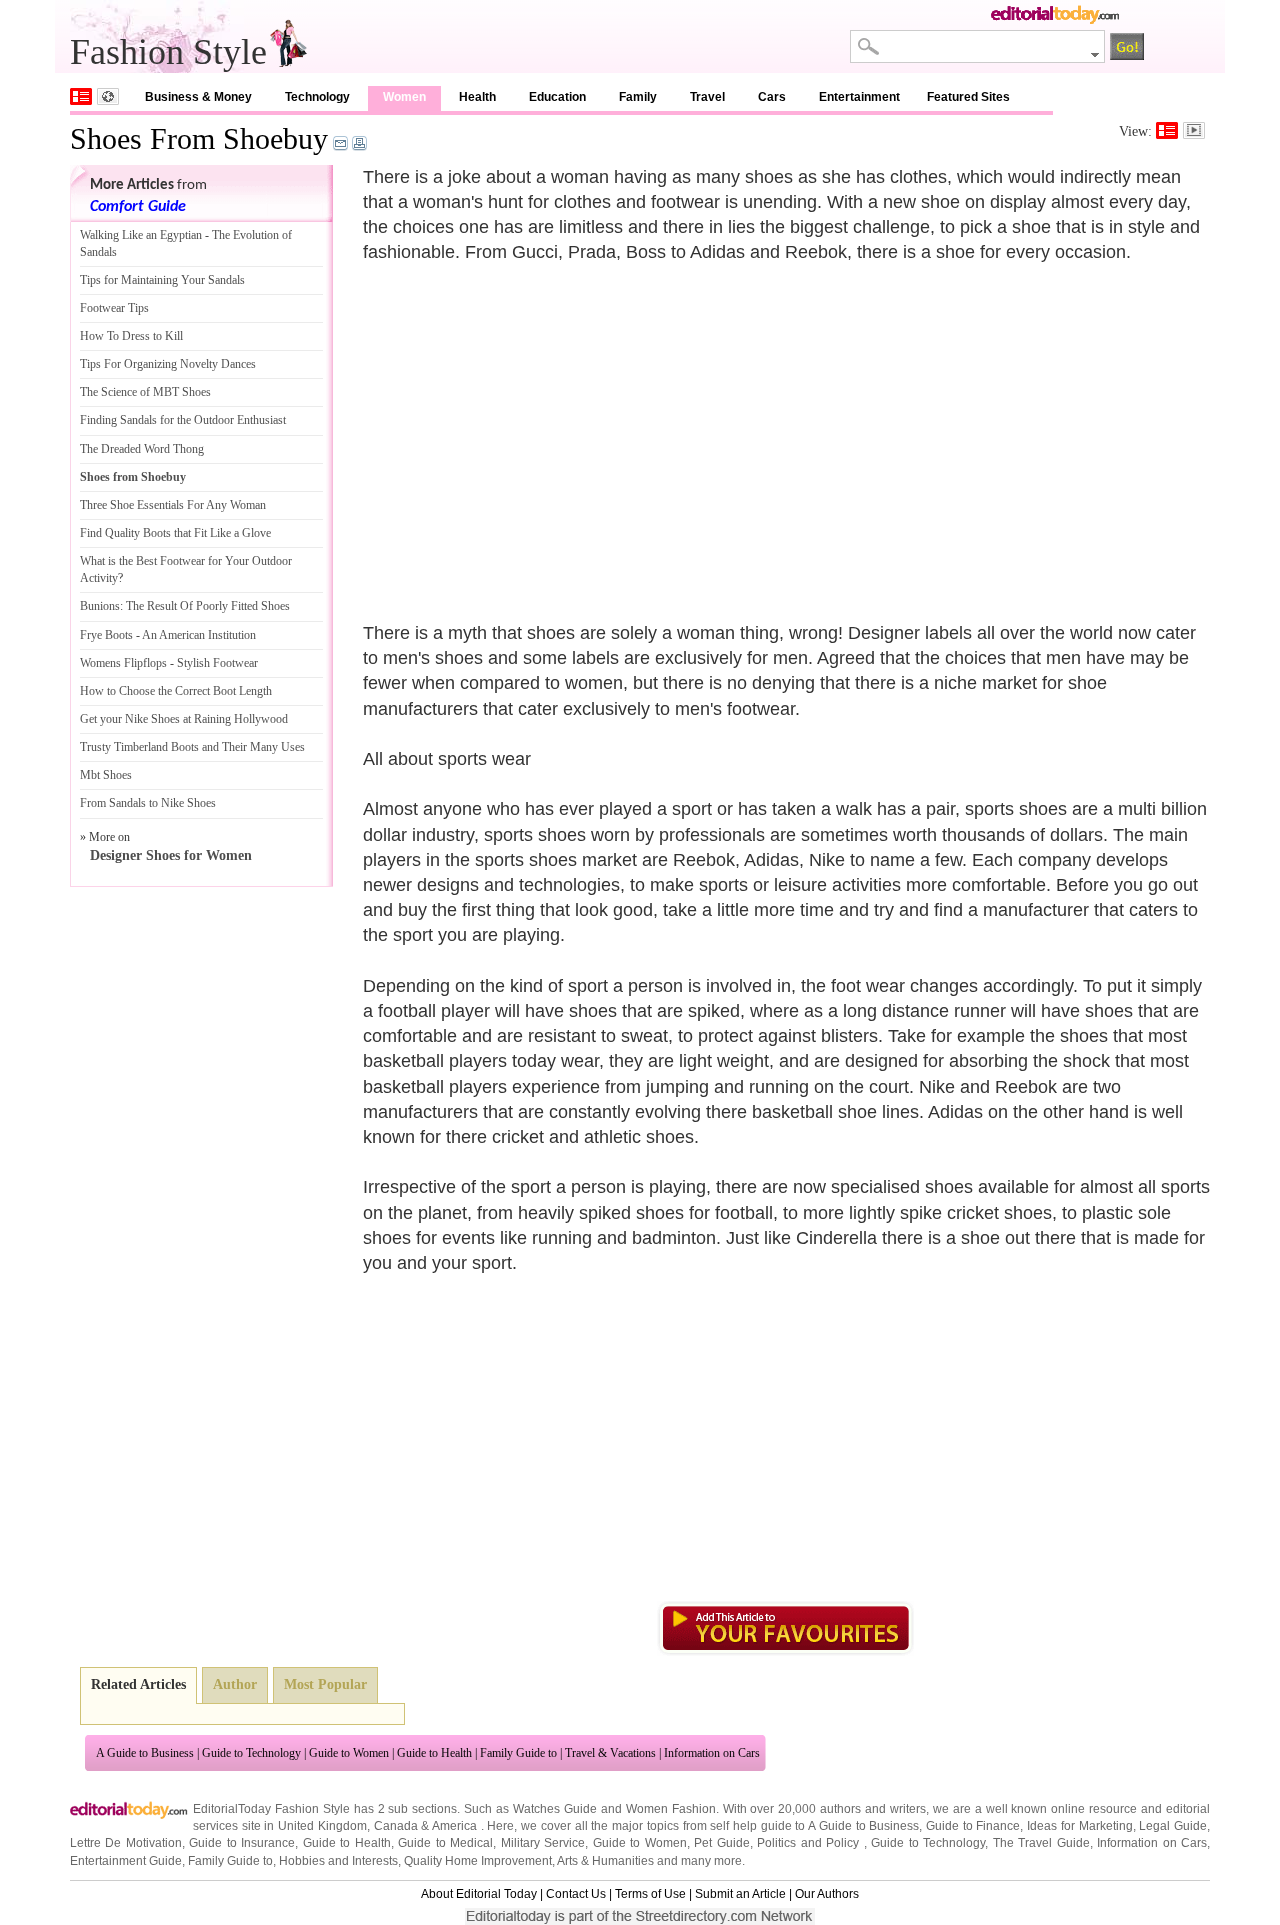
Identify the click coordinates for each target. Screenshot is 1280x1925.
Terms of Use (650, 1894)
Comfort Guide (138, 207)
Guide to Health (434, 1753)
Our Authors (827, 1894)
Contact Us (576, 1894)
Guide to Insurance (242, 1843)
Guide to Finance (973, 1826)
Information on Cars (712, 1753)
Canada (396, 1826)
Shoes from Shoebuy (133, 477)
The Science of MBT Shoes (145, 392)
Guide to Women (349, 1753)
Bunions (100, 606)
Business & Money (198, 97)
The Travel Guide (1041, 1843)
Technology (317, 97)
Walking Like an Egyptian (141, 235)
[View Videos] (1194, 130)
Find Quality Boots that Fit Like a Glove (175, 533)
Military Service (543, 1843)
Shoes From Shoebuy (199, 138)
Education (557, 97)
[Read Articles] (1167, 130)
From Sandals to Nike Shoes (148, 803)
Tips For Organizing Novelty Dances (168, 364)
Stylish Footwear (217, 663)
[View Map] (108, 96)
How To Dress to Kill (131, 336)
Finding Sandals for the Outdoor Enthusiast (183, 420)
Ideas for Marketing (1079, 1826)
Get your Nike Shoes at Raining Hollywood (184, 719)
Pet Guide (721, 1843)
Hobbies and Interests (338, 1861)
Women (404, 97)
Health (477, 97)
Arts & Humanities (605, 1861)
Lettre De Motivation (126, 1843)
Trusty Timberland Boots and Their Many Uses (192, 747)
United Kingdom (322, 1826)
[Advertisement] (531, 431)
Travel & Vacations (610, 1753)
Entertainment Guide (126, 1861)
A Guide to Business (145, 1753)
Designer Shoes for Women (171, 855)
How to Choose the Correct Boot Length (176, 691)
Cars (772, 97)
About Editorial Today (479, 1894)
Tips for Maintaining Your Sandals (162, 280)
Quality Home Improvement (478, 1861)
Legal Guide (1173, 1826)
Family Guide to (518, 1753)
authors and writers (873, 1809)
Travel (707, 97)
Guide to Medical (445, 1843)
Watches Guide (555, 1809)
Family (638, 97)
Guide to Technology (251, 1753)
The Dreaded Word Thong (142, 449)
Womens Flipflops (123, 663)
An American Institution (199, 635)
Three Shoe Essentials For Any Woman (173, 505)
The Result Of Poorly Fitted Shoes (208, 606)
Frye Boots (106, 635)
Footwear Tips (114, 308)
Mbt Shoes (106, 775)
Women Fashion (671, 1809)
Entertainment (859, 97)
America (454, 1826)
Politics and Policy (810, 1843)
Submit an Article (740, 1894)
